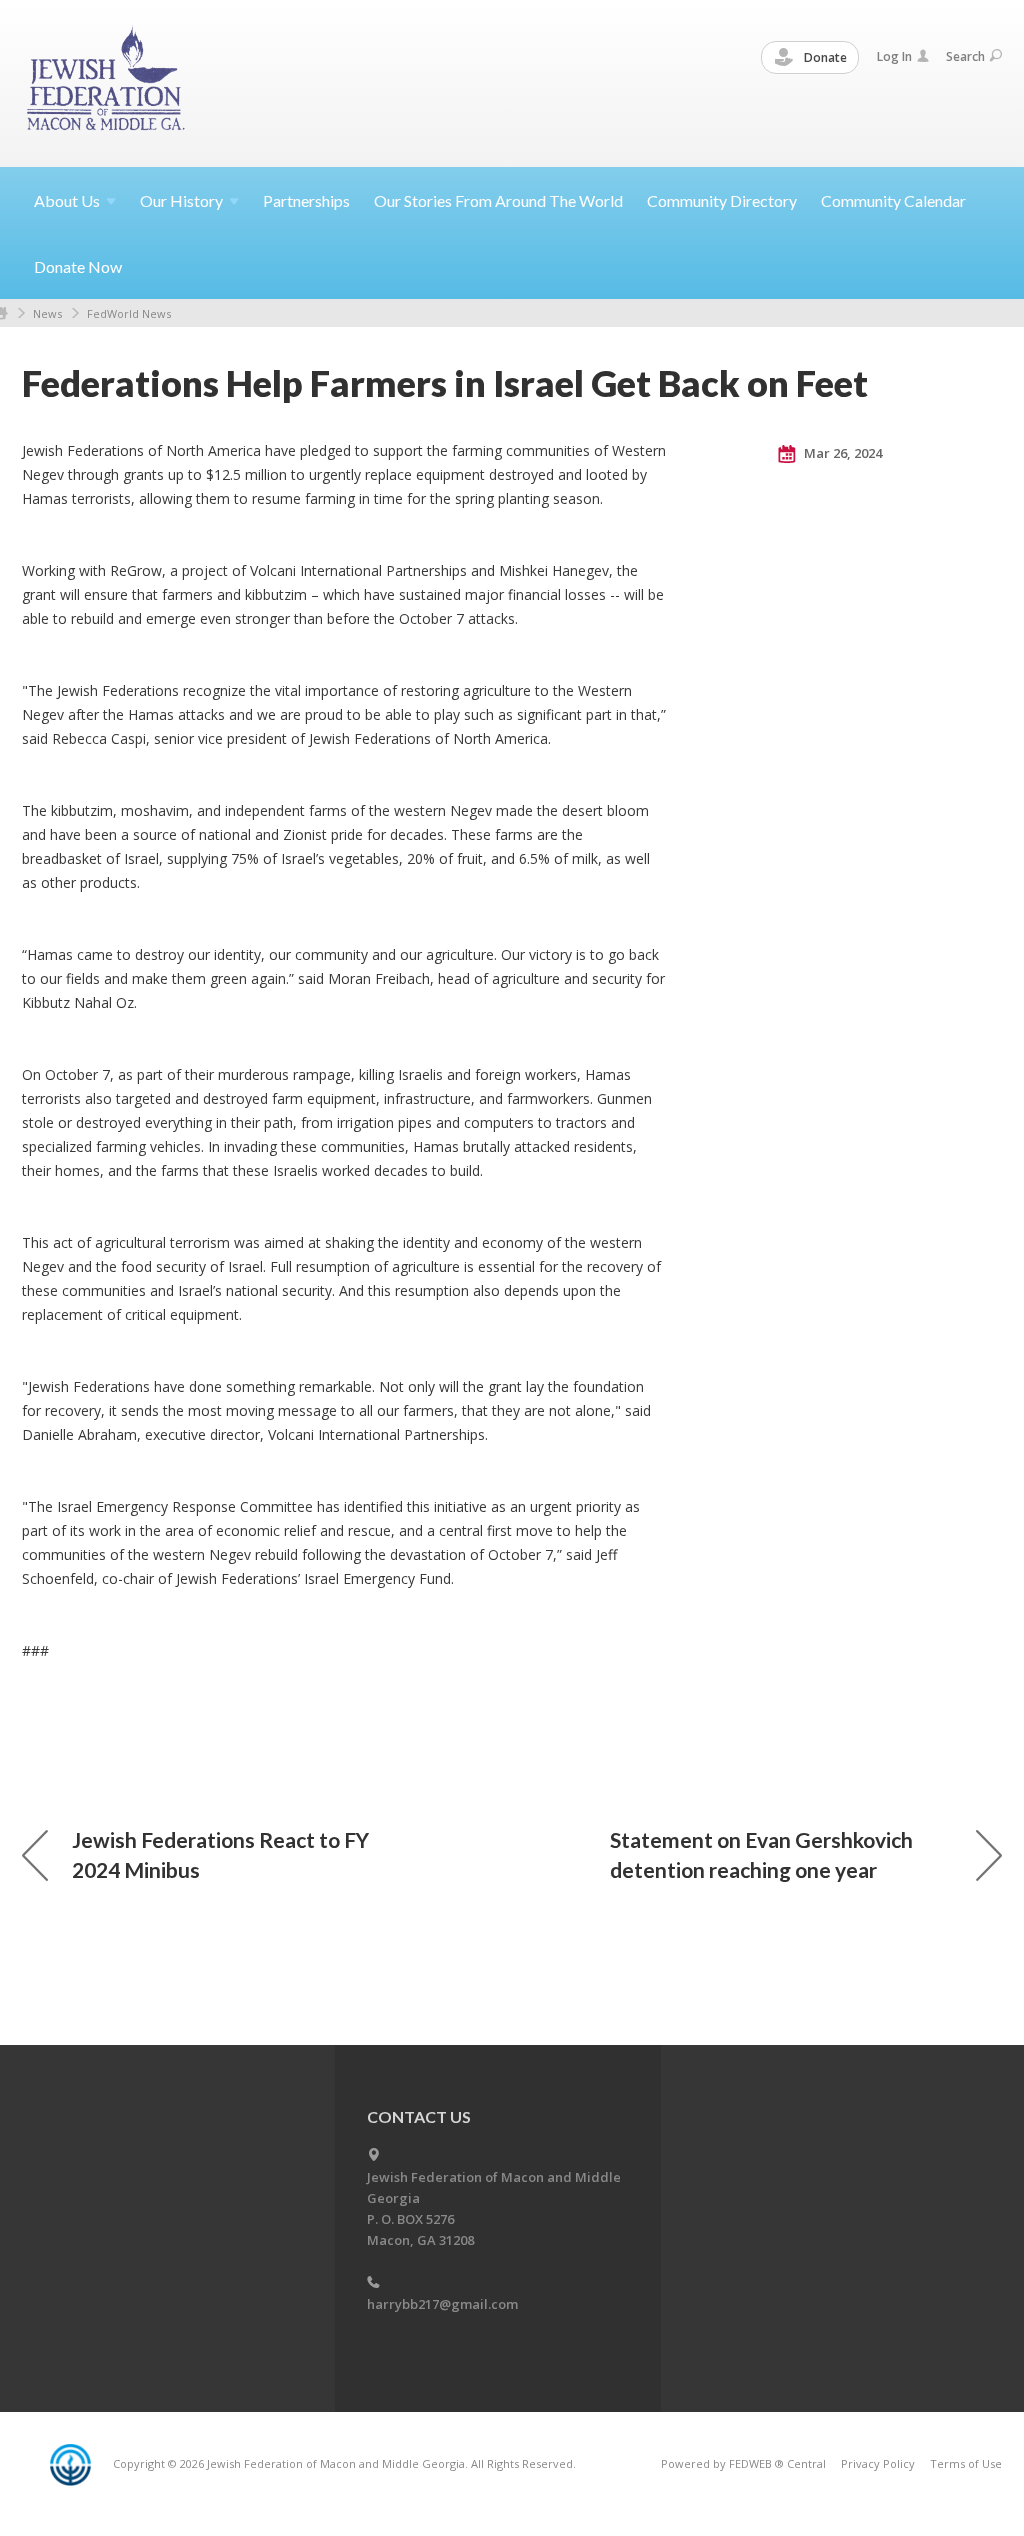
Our (181, 200)
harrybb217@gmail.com (442, 2304)
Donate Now (78, 266)
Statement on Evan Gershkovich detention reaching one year (761, 1854)
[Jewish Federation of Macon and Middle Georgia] (107, 82)
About (67, 200)
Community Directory (722, 200)
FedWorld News (129, 313)
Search (965, 56)
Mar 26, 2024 (841, 453)
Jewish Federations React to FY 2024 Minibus (220, 1854)
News (47, 313)
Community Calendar (893, 200)
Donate (824, 57)
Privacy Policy (878, 2463)
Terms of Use (966, 2463)
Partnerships (306, 200)
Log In (894, 56)
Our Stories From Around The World (498, 200)
